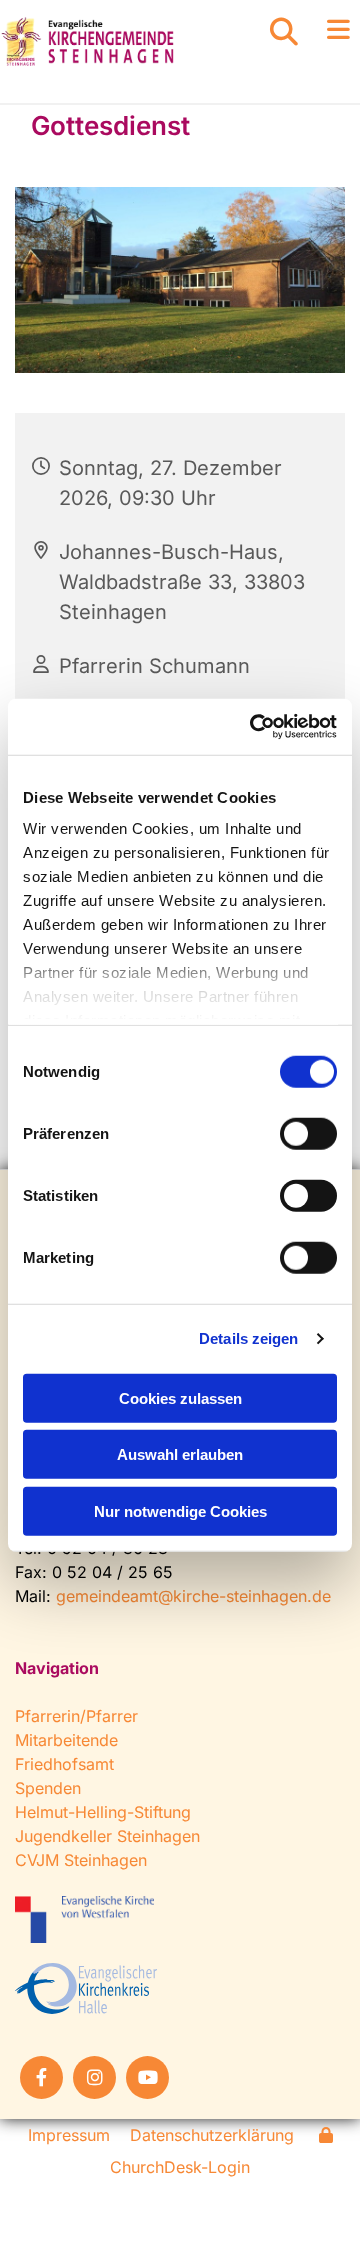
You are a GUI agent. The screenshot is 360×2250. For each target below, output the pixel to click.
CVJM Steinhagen (81, 1860)
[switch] (308, 1133)
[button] (330, 30)
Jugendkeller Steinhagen (107, 1836)
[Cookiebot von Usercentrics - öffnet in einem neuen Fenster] (254, 727)
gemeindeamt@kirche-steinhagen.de (193, 1596)
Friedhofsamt (64, 1764)
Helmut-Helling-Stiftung (103, 1812)
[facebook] (41, 2077)
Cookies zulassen (180, 1397)
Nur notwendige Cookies (180, 1510)
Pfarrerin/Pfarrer (76, 1716)
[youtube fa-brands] (147, 2077)
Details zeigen (248, 1338)
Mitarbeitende (66, 1740)
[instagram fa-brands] (94, 2077)
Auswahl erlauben (180, 1454)
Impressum (69, 2135)
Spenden (48, 1788)
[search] (284, 32)
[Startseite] (120, 41)
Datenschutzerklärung (212, 2135)
